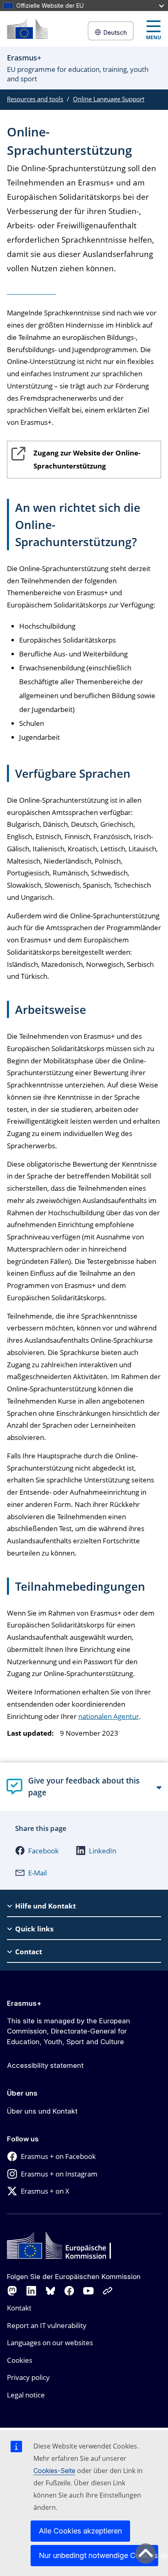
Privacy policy (28, 2377)
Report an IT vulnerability (47, 2325)
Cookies (20, 2360)
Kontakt (19, 2308)
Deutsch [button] (115, 32)
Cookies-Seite (54, 2471)
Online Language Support (109, 99)
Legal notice (26, 2395)
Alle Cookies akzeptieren (80, 2531)
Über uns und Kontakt (42, 2111)
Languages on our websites (50, 2343)
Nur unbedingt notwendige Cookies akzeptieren (98, 2555)
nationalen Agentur (109, 1716)
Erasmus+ (24, 2003)
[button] (37, 1851)
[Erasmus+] (27, 29)
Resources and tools (35, 99)
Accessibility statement (45, 2065)
